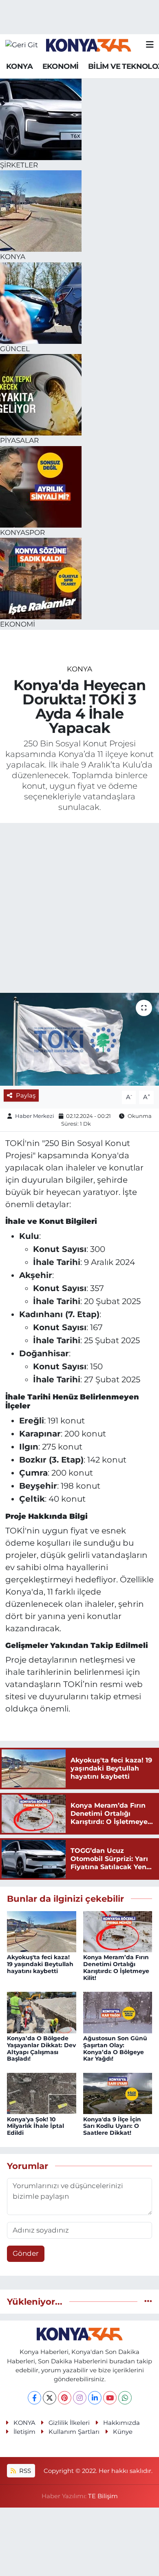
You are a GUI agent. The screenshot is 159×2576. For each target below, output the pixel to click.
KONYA (19, 66)
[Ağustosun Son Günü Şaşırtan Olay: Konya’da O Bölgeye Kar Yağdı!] (118, 2012)
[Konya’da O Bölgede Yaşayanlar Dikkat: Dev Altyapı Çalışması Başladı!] (42, 2012)
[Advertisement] (79, 909)
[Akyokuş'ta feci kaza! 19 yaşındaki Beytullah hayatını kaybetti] (42, 1931)
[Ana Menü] (150, 45)
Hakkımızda (121, 2423)
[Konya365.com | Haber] (89, 45)
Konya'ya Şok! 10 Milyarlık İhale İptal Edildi (35, 2126)
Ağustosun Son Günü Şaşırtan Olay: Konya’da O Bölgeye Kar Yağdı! (115, 2048)
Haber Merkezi (35, 1116)
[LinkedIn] (95, 2398)
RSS (24, 2471)
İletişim (24, 2432)
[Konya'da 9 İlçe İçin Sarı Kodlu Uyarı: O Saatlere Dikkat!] (118, 2093)
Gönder (26, 2253)
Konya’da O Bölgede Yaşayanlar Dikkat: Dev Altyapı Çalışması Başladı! (41, 2048)
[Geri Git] (22, 45)
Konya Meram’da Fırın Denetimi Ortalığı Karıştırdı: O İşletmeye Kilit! (116, 1967)
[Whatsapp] (125, 2398)
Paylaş (26, 1096)
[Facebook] (34, 2398)
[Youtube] (110, 2398)
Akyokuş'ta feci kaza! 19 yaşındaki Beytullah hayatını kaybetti (40, 1964)
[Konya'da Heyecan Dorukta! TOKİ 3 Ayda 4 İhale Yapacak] (79, 1039)
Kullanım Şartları (74, 2432)
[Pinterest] (65, 2398)
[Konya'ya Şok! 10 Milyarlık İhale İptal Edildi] (42, 2093)
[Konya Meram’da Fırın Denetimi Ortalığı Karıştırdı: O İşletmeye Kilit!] (118, 1931)
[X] (50, 2398)
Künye (123, 2432)
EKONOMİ (61, 66)
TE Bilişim (103, 2496)
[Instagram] (80, 2398)
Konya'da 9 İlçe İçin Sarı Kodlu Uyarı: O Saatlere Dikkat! (112, 2126)
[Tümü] (148, 2301)
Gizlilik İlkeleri (69, 2423)
